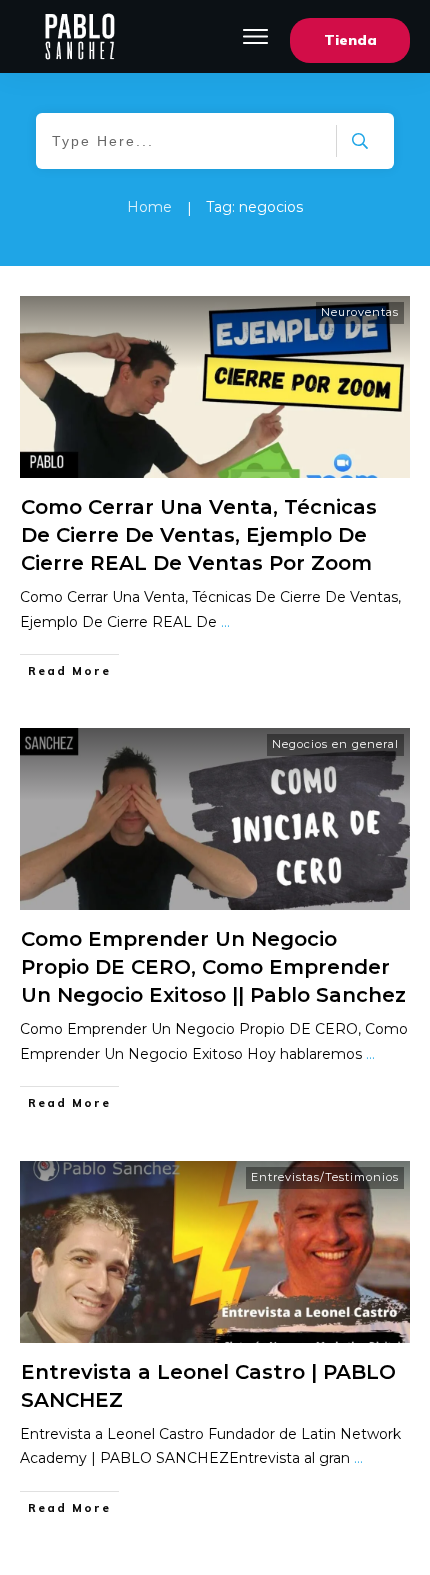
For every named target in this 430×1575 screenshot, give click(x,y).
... (225, 622)
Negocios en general (335, 744)
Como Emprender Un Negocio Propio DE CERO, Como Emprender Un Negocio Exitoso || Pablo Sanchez (213, 967)
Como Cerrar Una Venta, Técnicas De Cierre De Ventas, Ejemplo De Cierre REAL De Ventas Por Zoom (199, 535)
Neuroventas (360, 312)
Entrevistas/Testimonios (325, 1177)
